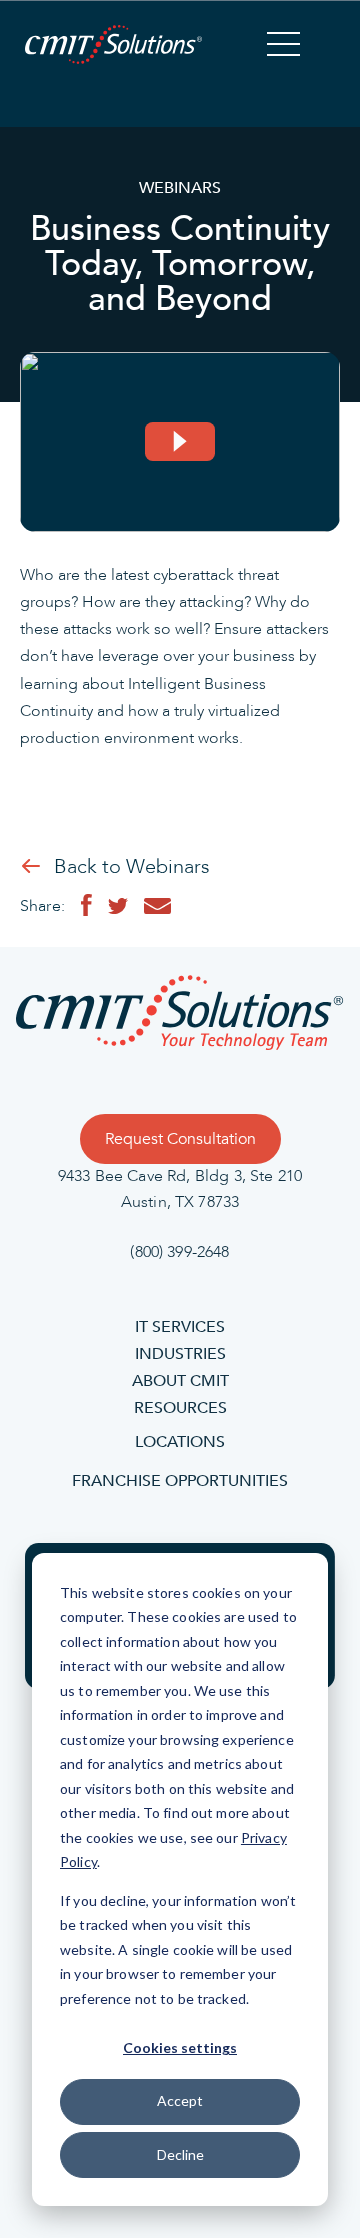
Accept (180, 2100)
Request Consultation (180, 1139)
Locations (180, 1442)
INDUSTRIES (180, 1354)
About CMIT (180, 1381)
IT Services (180, 1327)
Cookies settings (180, 2047)
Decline (180, 2154)
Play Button (180, 442)
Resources (180, 1408)
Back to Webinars (132, 867)
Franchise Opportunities (180, 1481)
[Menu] (283, 46)
